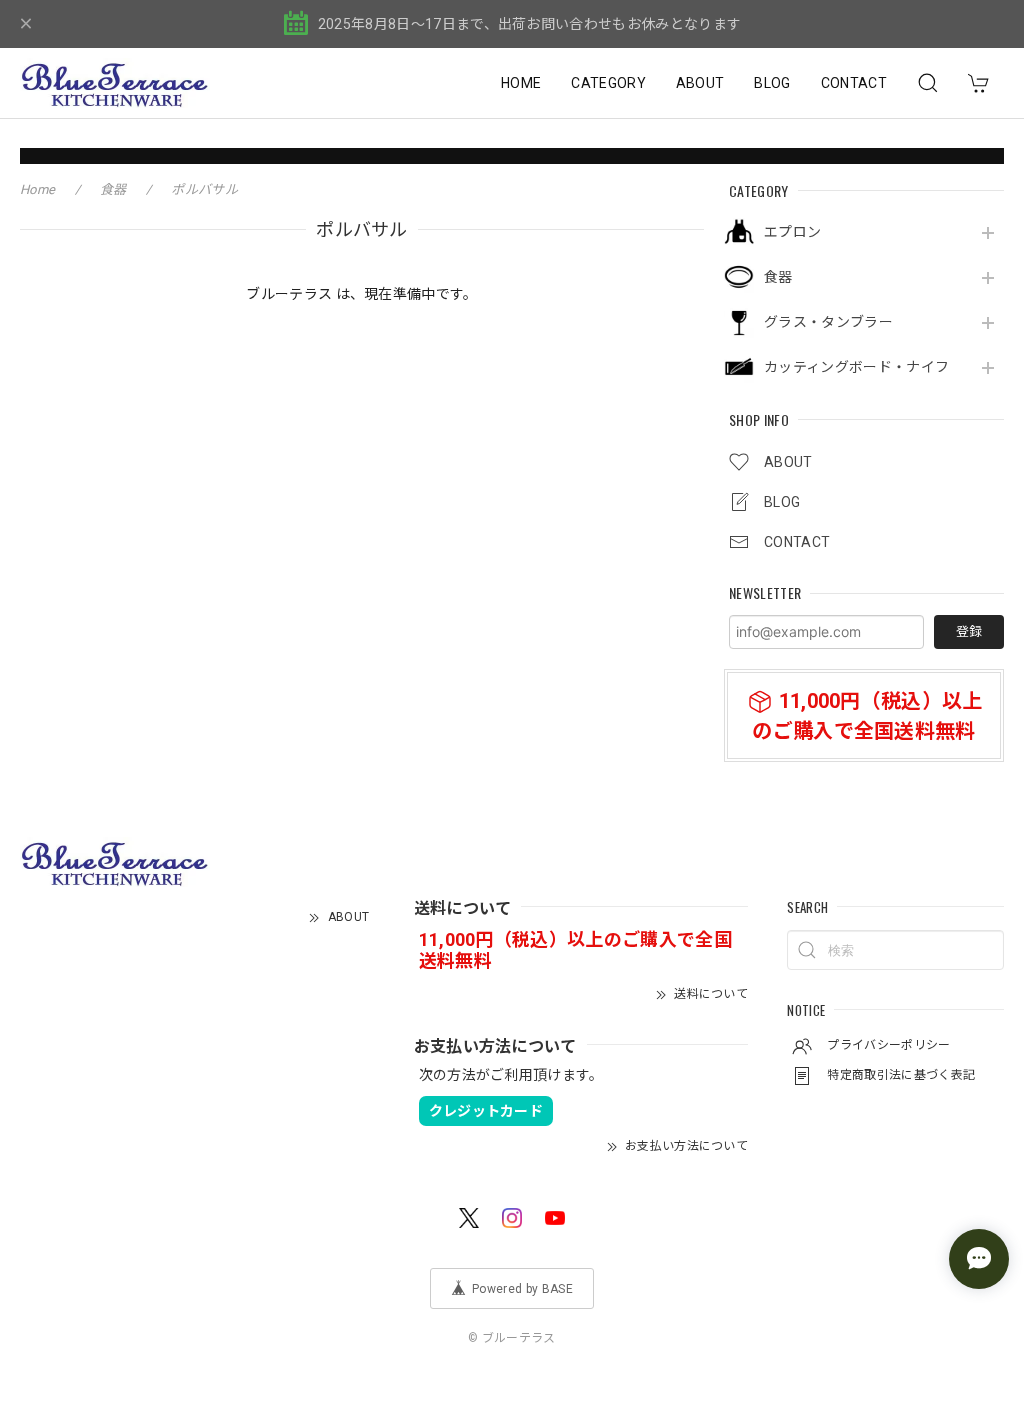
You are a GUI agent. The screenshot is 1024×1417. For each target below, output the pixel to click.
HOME (521, 83)
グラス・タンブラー (828, 322)
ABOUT (700, 83)
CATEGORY (608, 83)
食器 (778, 277)
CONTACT (854, 83)
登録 (969, 631)
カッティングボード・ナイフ (856, 367)
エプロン (792, 232)
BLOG (772, 83)
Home (37, 189)
